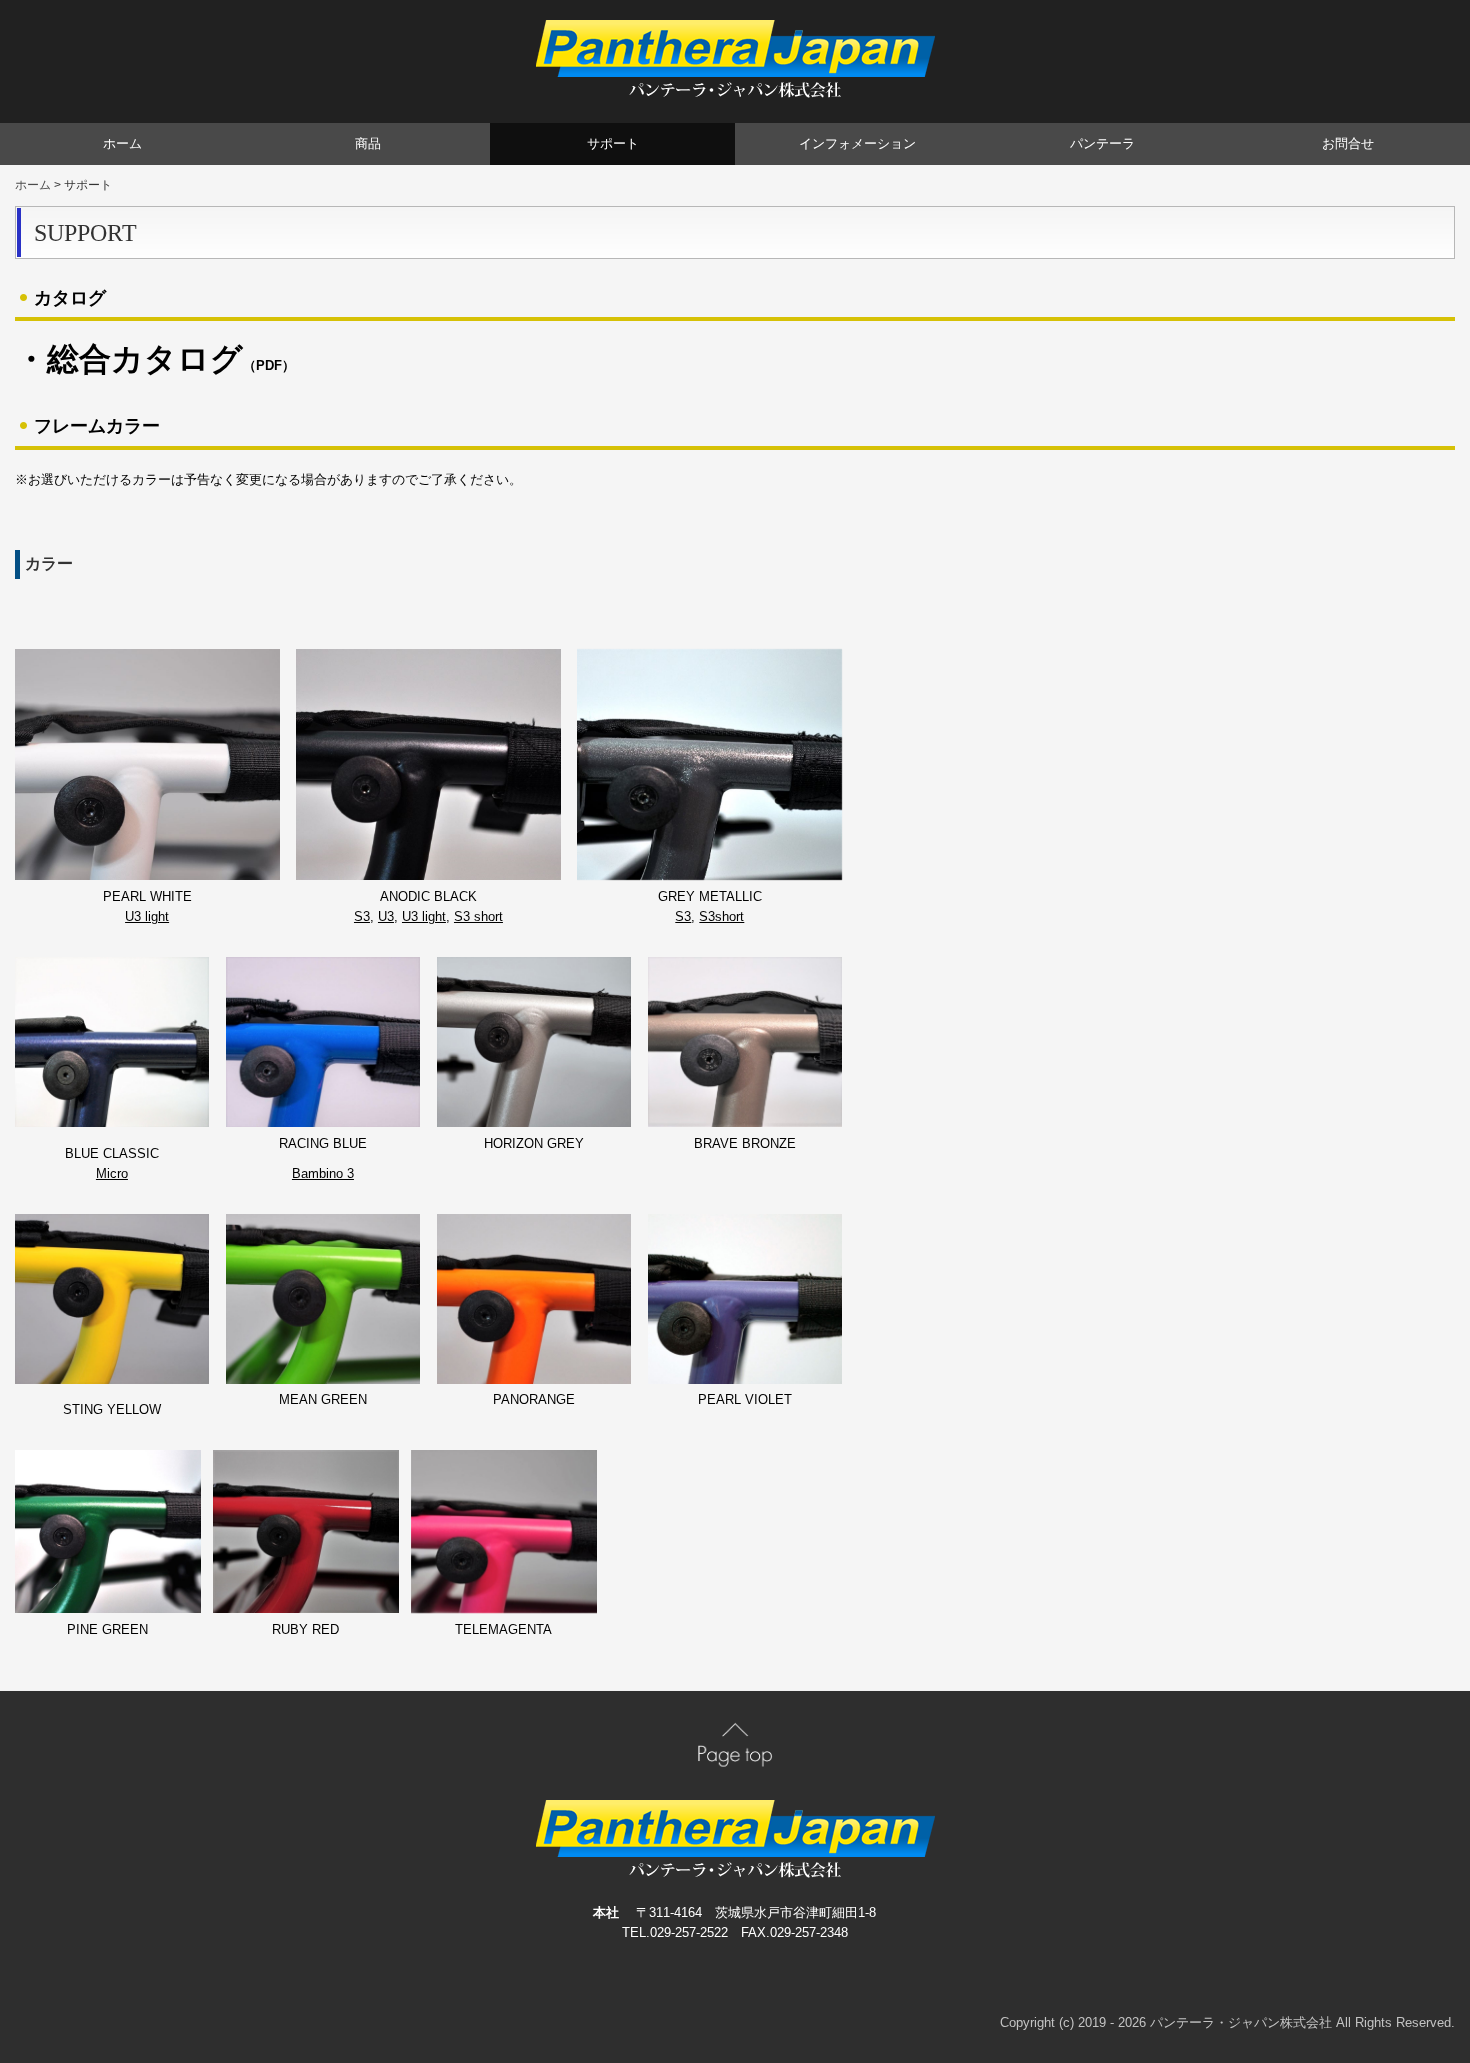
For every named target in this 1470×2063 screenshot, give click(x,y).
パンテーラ (1102, 143)
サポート (613, 143)
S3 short (478, 916)
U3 (386, 916)
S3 (362, 916)
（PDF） (269, 365)
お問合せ (1348, 143)
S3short (721, 916)
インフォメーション (857, 143)
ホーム (122, 143)
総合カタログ (145, 359)
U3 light (147, 916)
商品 (368, 143)
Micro (112, 1173)
